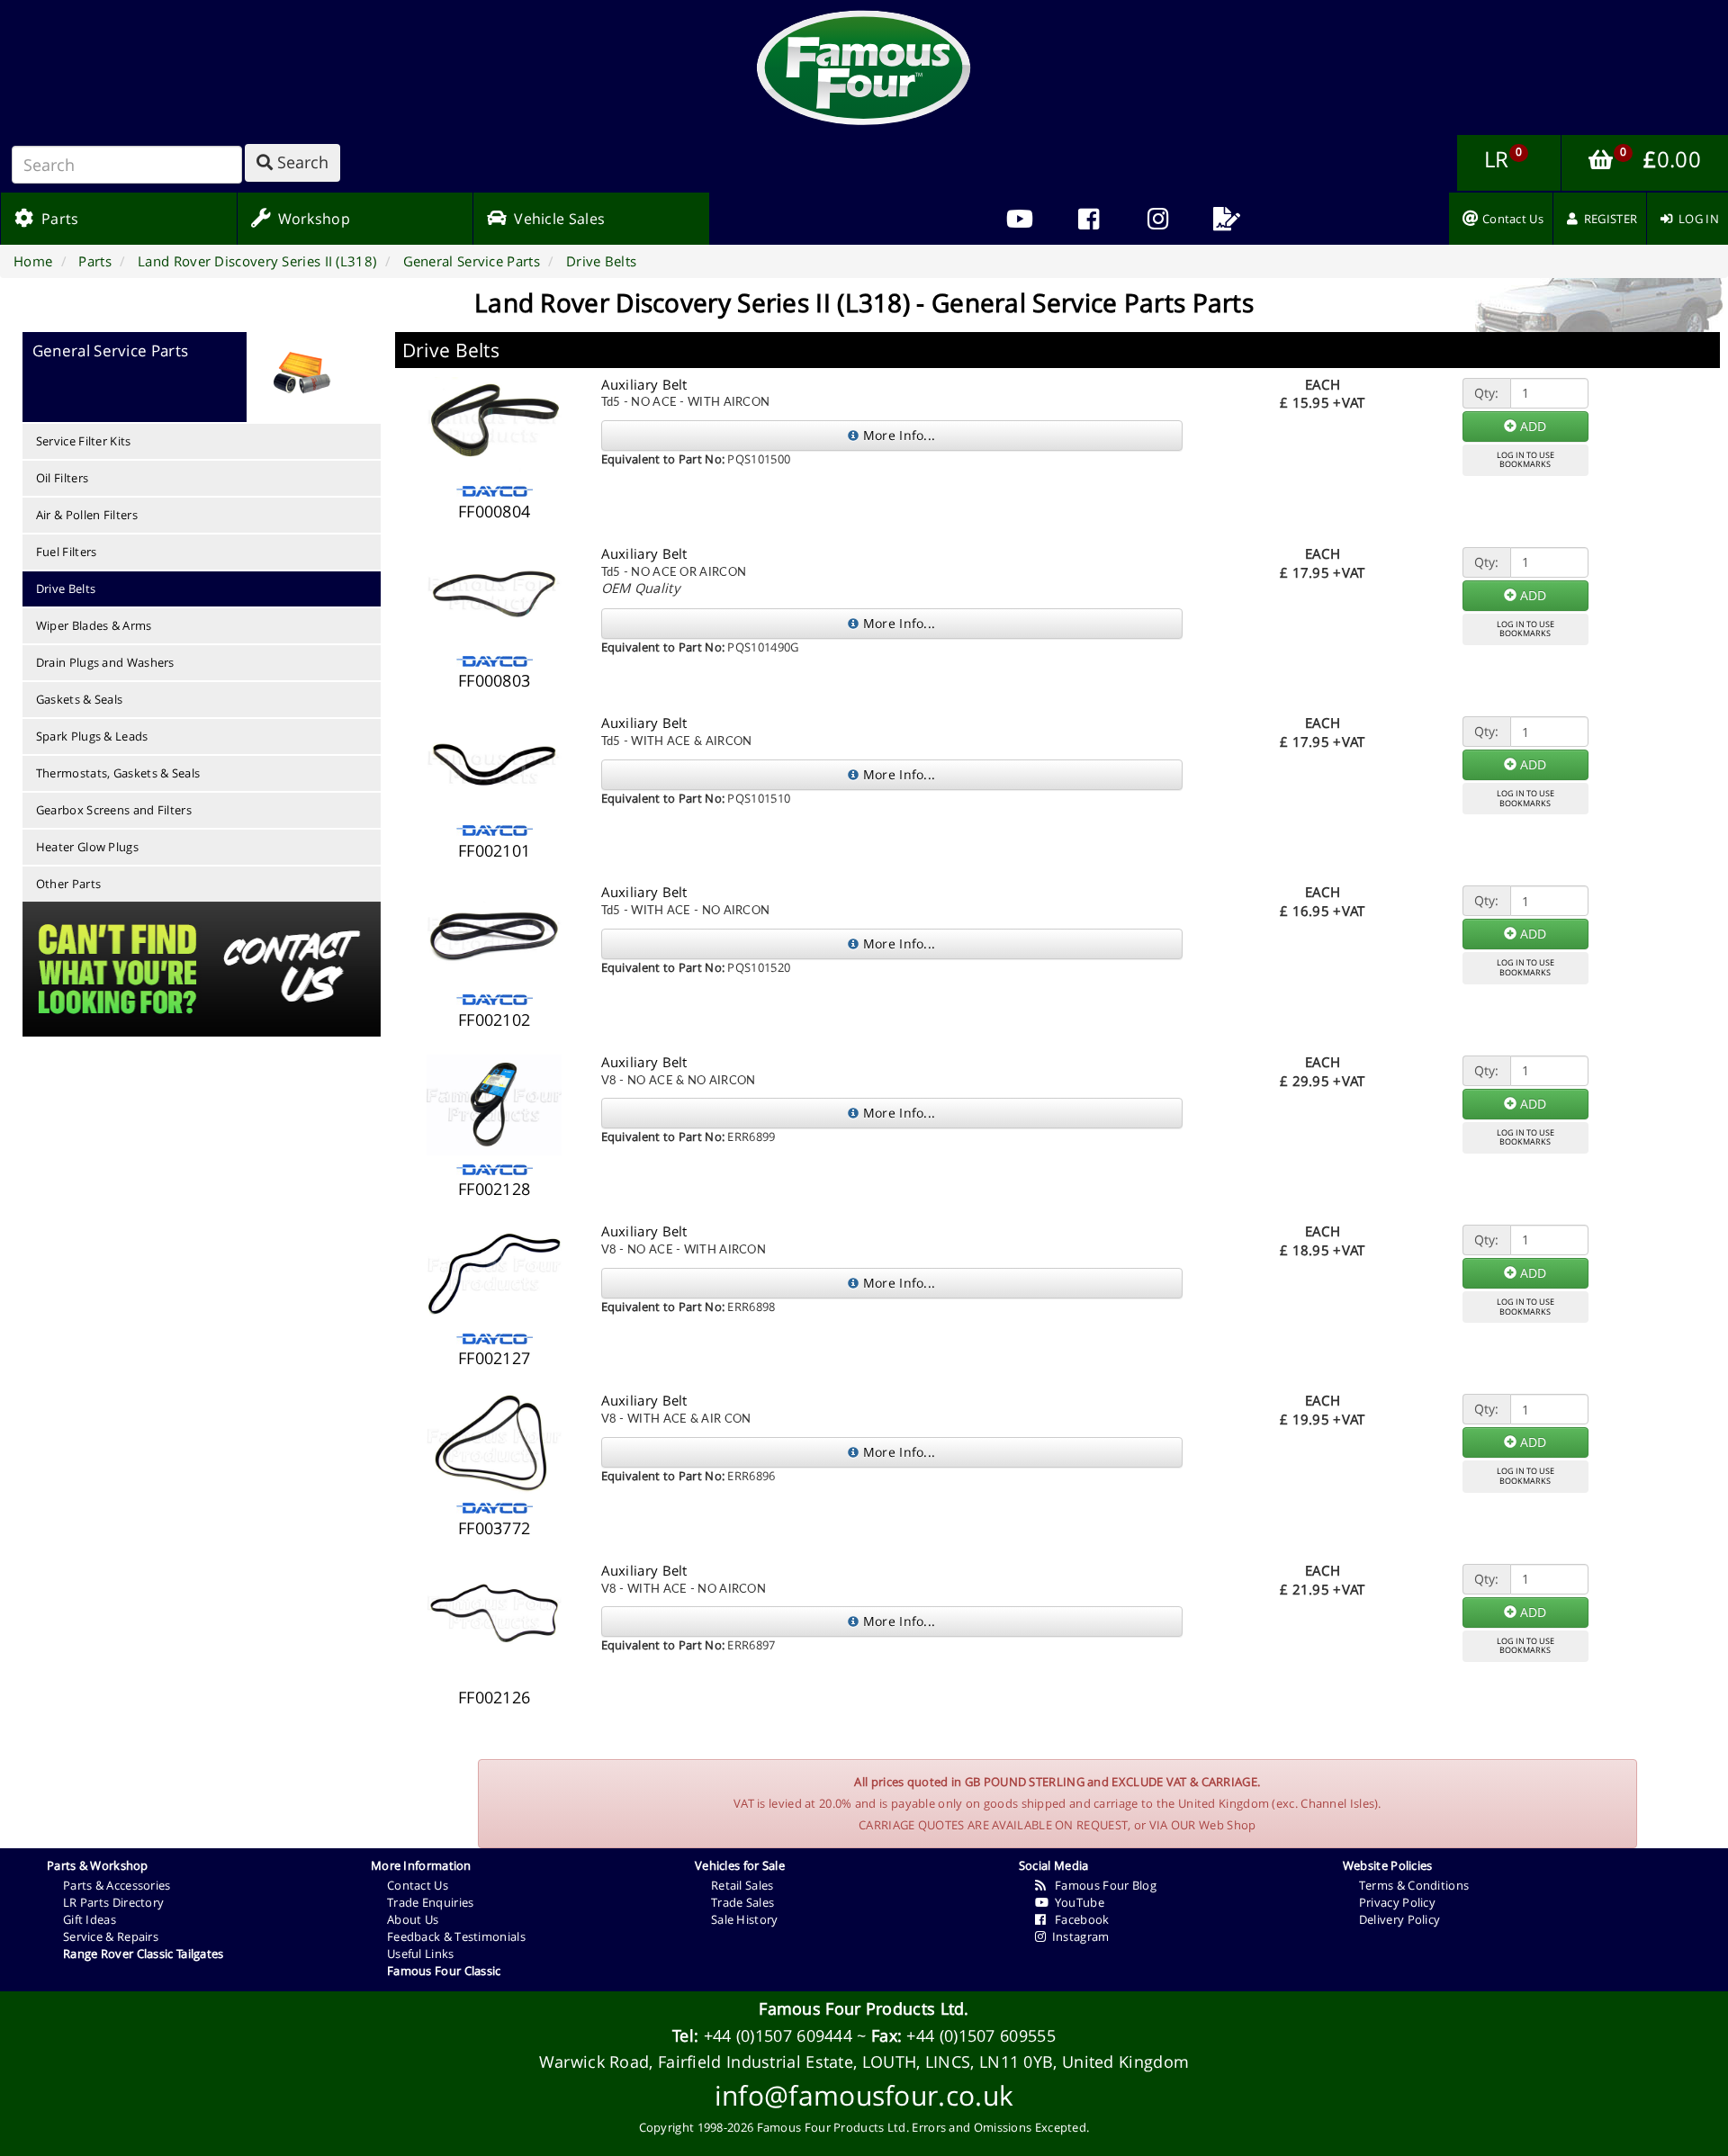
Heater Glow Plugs (87, 847)
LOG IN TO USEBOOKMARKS (1525, 460)
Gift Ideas (90, 1919)
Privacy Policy (1397, 1902)
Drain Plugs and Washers (105, 662)
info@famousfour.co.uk (864, 2095)
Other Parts (68, 884)
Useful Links (421, 1954)
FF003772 (494, 1528)
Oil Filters (62, 478)
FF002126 (494, 1697)
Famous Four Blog (1101, 1885)
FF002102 (494, 1020)
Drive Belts (66, 588)
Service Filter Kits (84, 441)
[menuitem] (1089, 219)
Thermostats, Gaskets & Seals (118, 773)
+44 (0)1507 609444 (778, 2035)
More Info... (897, 435)
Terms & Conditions (1414, 1885)
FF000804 (494, 511)
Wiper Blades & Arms (94, 625)
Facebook (1077, 1919)
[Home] (864, 67)
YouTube (1076, 1902)
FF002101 (494, 850)
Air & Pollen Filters (87, 515)
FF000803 (494, 680)
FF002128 (494, 1189)
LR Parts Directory (113, 1902)
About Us (413, 1919)
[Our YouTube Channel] (1019, 219)
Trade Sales (742, 1902)
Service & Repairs (111, 1936)
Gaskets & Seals (80, 699)
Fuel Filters (67, 552)
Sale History (745, 1919)
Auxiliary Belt (644, 384)
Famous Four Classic (444, 1971)
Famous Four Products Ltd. (864, 2008)
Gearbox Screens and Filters (114, 810)
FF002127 (494, 1358)
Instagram (1077, 1936)
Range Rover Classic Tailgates (144, 1954)
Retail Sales (742, 1885)
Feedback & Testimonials (456, 1936)
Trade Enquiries (431, 1902)
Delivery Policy (1400, 1919)
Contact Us (418, 1885)
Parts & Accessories (117, 1885)
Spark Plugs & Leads (92, 736)
